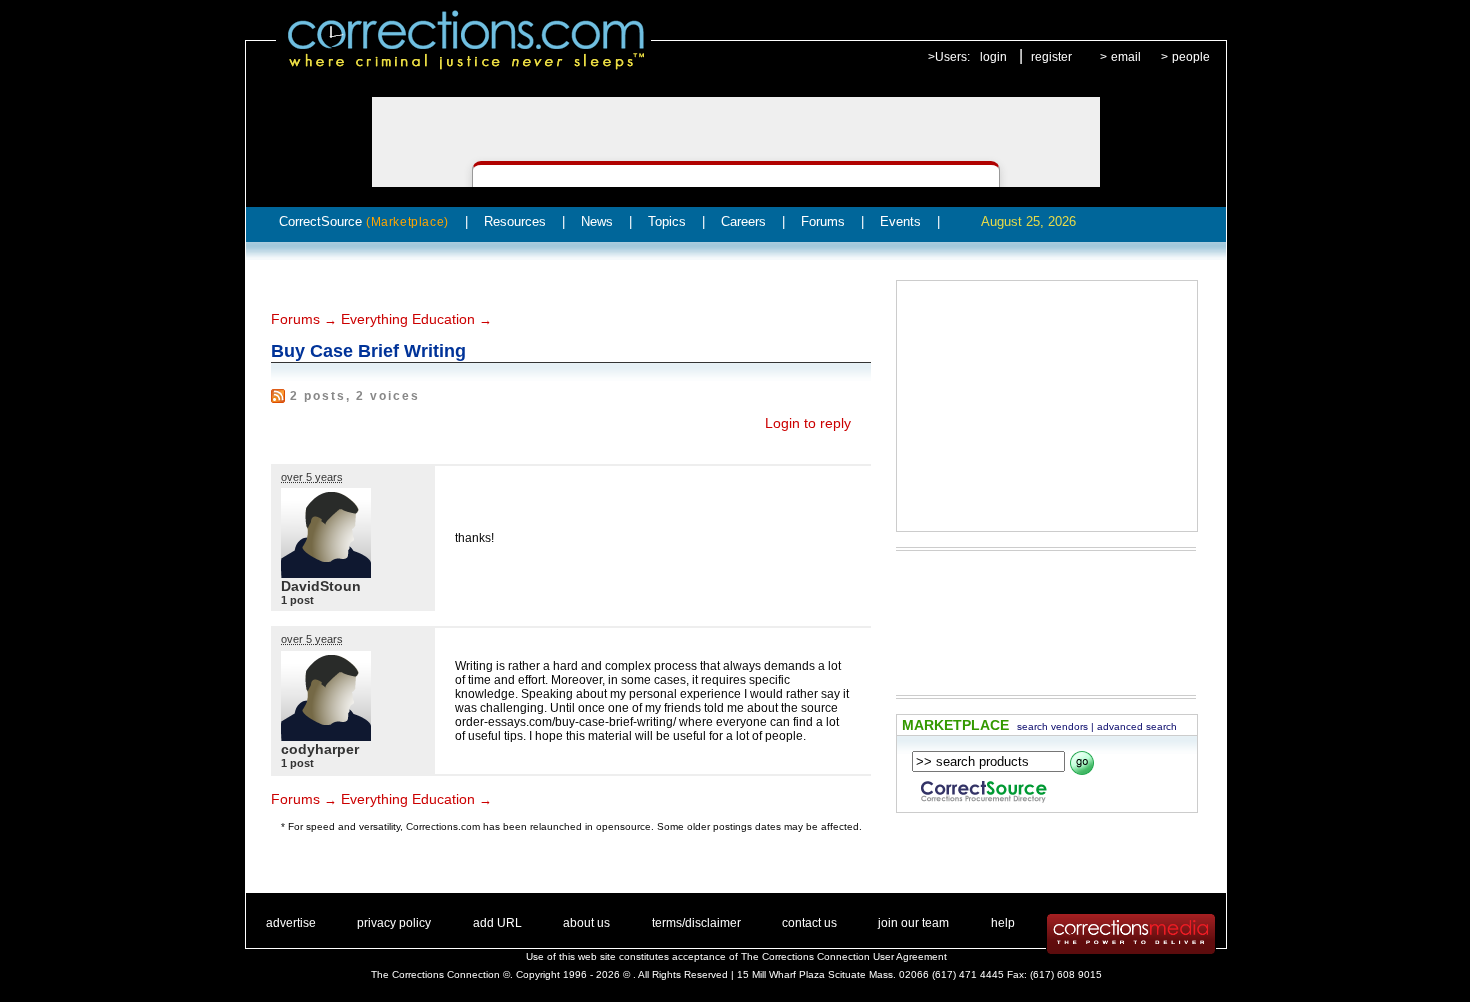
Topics (667, 221)
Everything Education (408, 319)
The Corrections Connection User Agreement (844, 956)
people (1191, 57)
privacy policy (394, 923)
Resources (515, 221)
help (1003, 923)
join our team (913, 923)
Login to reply (808, 423)
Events (900, 221)
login (993, 57)
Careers (743, 221)
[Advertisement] (1047, 406)
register (1051, 57)
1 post (297, 600)
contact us (809, 923)
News (597, 221)
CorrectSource (364, 221)
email (1126, 57)
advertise (291, 923)
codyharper (320, 749)
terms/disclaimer (696, 923)
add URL (497, 923)
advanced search (1137, 726)
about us (586, 923)
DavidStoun (321, 586)
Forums (823, 221)
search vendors (1052, 726)
